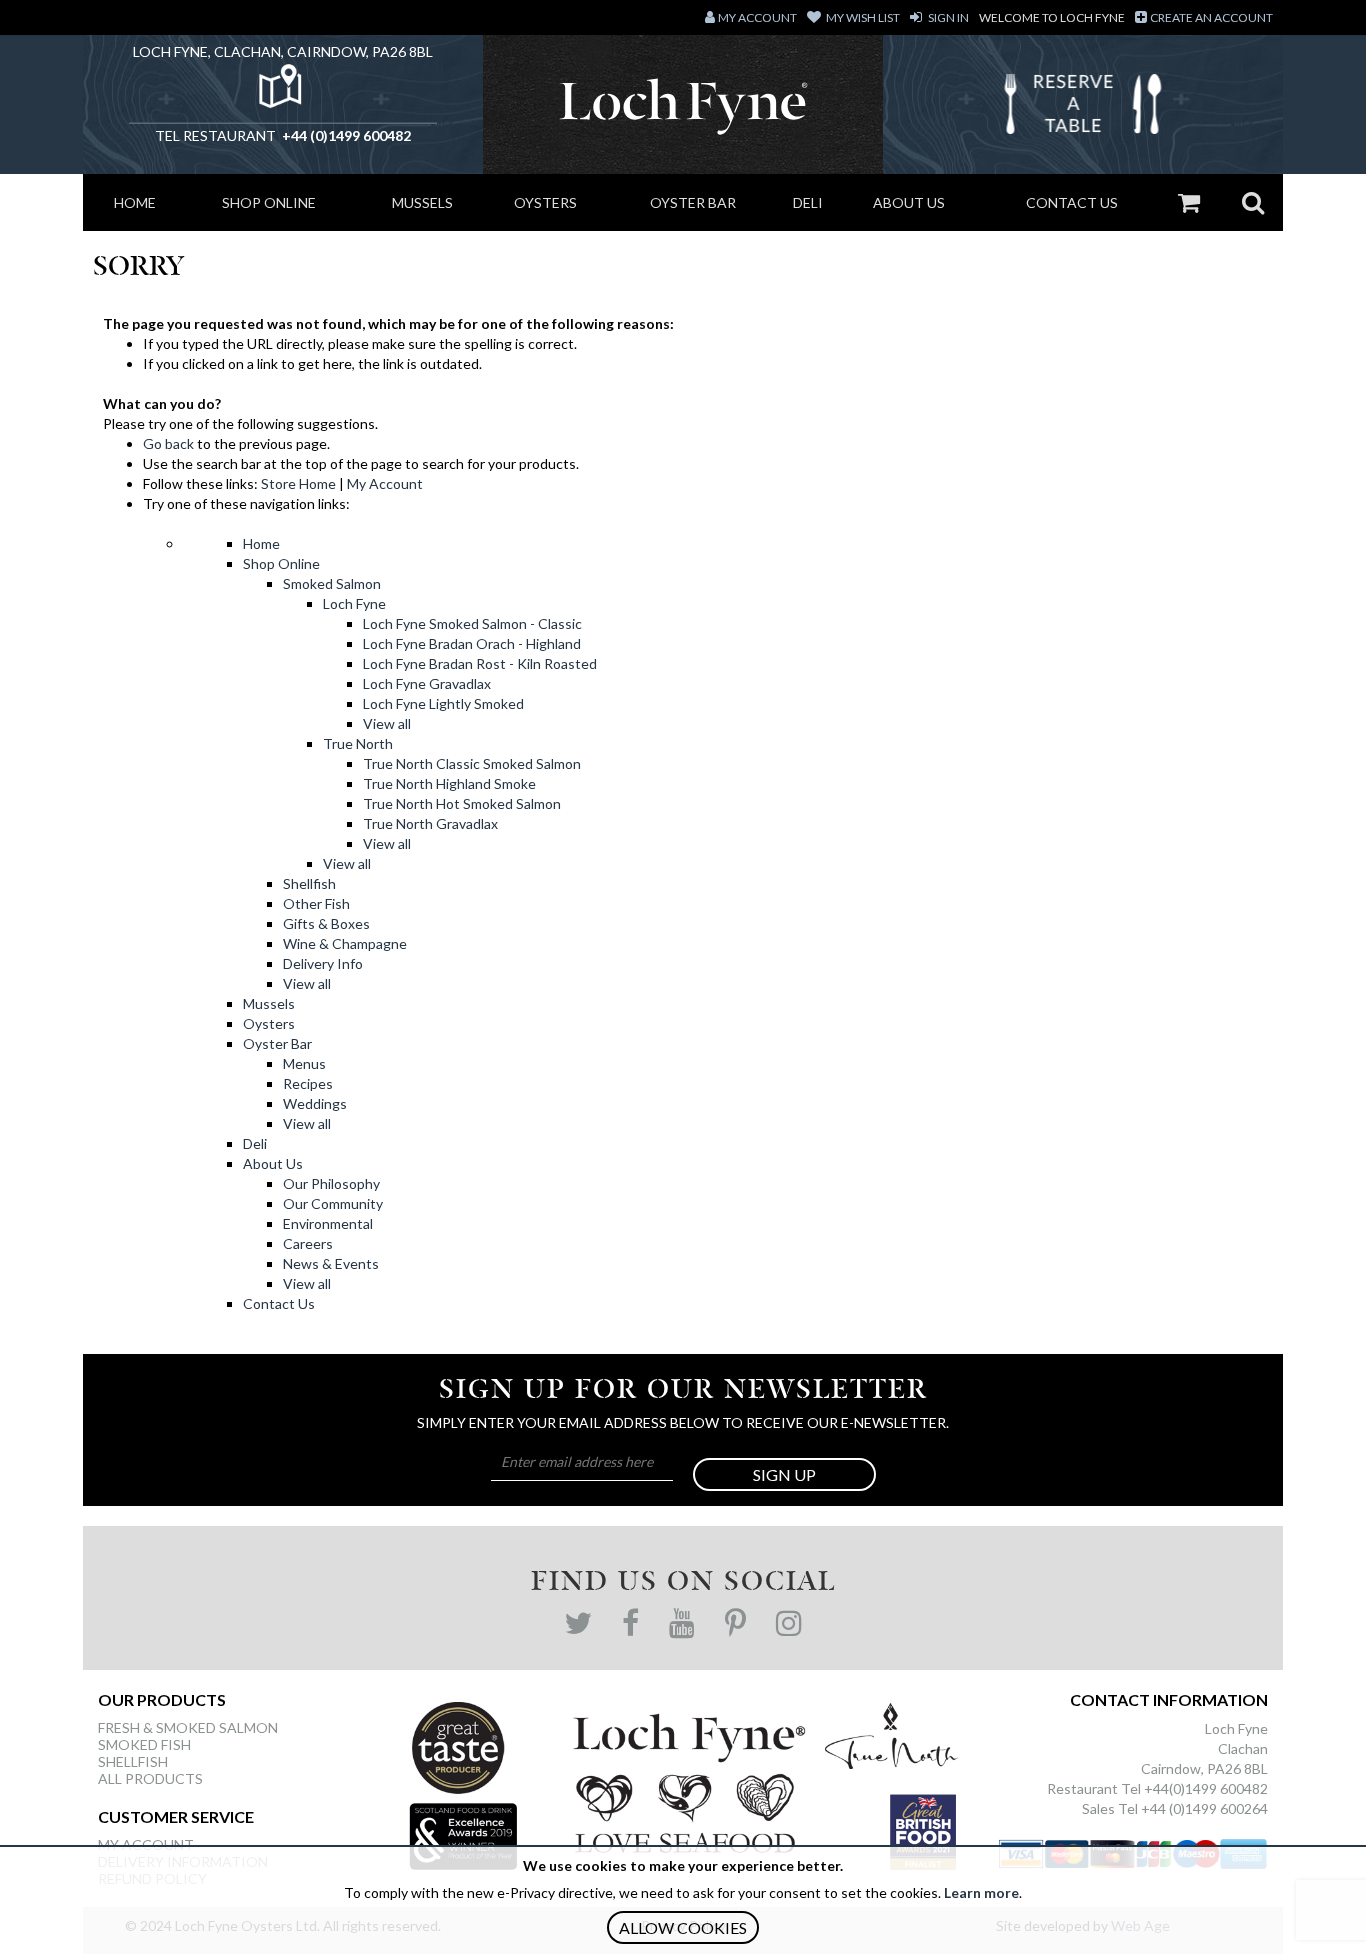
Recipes (308, 1083)
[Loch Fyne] (683, 104)
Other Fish (316, 903)
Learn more (981, 1892)
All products (150, 1778)
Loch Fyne (354, 603)
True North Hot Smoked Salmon (462, 803)
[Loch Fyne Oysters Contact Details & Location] (283, 91)
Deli (808, 202)
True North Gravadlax (430, 823)
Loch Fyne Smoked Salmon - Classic (472, 623)
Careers (308, 1243)
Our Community (333, 1203)
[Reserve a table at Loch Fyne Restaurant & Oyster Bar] (1083, 109)
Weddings (315, 1103)
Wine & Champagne (345, 943)
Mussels (422, 202)
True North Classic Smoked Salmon (472, 763)
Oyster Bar (693, 202)
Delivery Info (323, 963)
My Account (385, 483)
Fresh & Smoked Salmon (188, 1727)
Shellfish (309, 883)
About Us (909, 202)
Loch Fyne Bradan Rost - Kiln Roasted (480, 663)
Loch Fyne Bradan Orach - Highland (472, 643)
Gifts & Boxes (326, 923)
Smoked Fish (144, 1744)
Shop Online (269, 202)
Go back (168, 443)
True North (358, 743)
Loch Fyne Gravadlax (427, 683)
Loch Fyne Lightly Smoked (443, 703)
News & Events (331, 1263)
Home (135, 202)
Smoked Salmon (332, 583)
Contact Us (1072, 202)
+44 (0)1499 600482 (345, 135)
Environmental (328, 1223)
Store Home (298, 483)
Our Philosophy (331, 1183)
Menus (304, 1063)
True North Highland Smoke (449, 783)
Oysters (545, 202)
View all (387, 723)
